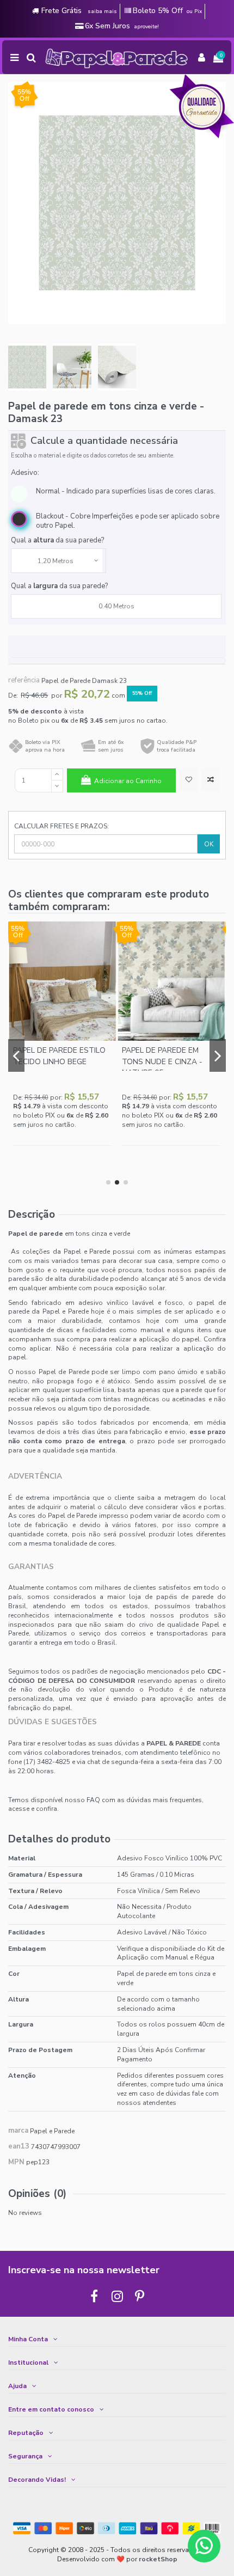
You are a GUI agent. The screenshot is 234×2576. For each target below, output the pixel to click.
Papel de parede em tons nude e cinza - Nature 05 (162, 1061)
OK (209, 844)
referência (24, 680)
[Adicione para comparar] (210, 780)
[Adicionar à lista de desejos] (189, 780)
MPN (16, 2162)
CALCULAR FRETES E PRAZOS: (61, 826)
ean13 (19, 2147)
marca (18, 2131)
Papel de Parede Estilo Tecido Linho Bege (59, 1056)
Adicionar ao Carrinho (128, 781)
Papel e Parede (52, 2131)
